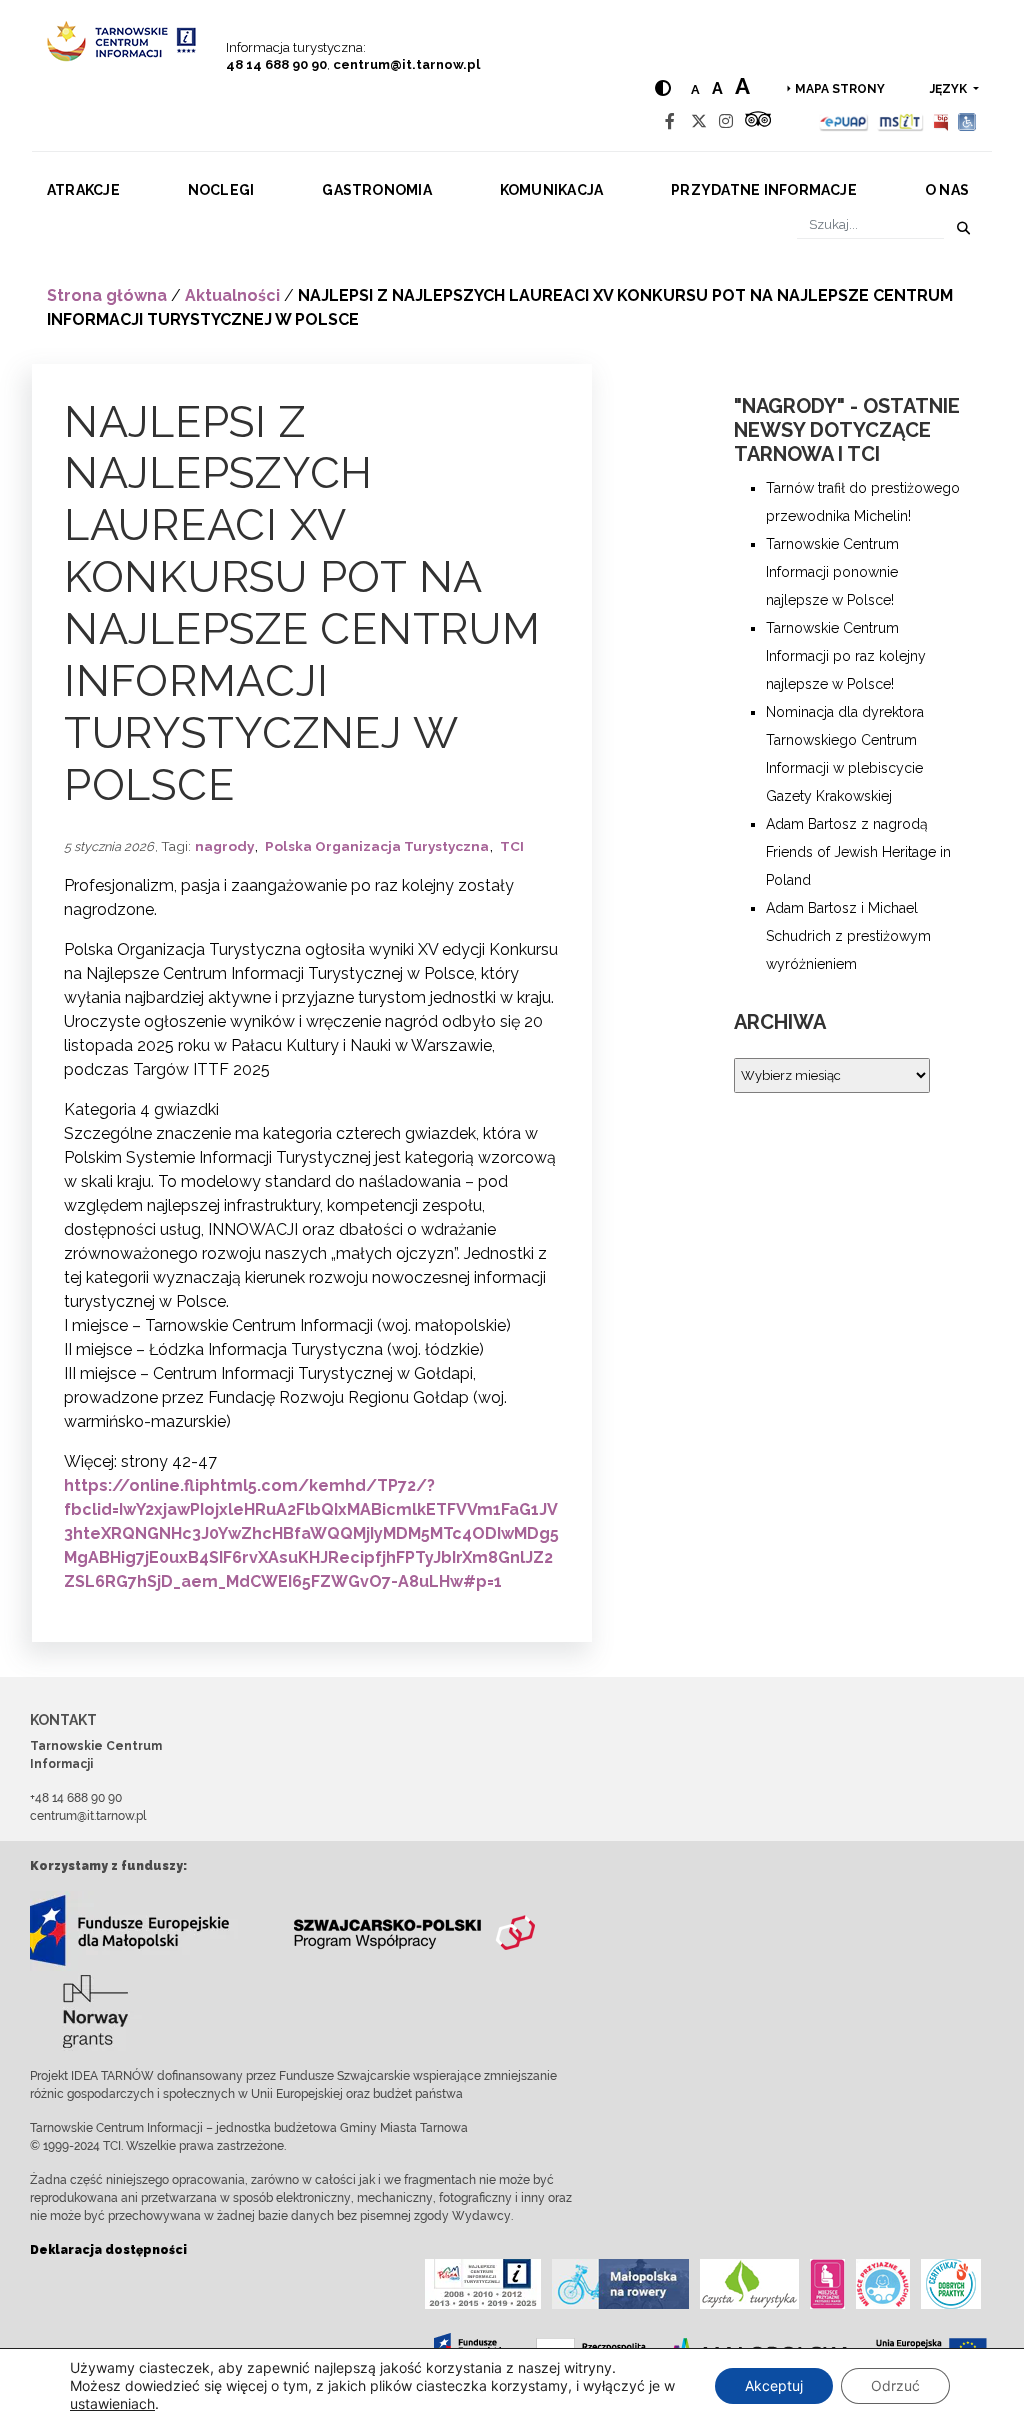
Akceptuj (774, 2385)
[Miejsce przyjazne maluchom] (883, 2284)
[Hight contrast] (663, 88)
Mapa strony (840, 89)
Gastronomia (377, 190)
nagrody (224, 846)
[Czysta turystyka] (749, 2284)
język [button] (950, 89)
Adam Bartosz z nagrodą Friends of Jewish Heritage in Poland (858, 852)
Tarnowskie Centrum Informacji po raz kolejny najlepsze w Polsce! (846, 656)
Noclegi (221, 190)
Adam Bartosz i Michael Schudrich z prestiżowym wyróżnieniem (848, 936)
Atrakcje (83, 190)
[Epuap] (844, 121)
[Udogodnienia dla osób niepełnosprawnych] (967, 121)
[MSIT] (900, 121)
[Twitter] (699, 121)
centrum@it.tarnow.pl (406, 64)
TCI (512, 846)
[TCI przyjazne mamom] (827, 2284)
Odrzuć (895, 2385)
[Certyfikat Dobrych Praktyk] (951, 2284)
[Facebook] (670, 121)
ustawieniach (112, 2403)
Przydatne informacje (764, 190)
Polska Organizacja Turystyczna (377, 846)
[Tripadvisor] (758, 121)
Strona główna (107, 295)
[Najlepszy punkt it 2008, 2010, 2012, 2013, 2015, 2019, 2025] (483, 2284)
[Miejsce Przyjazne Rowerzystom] (620, 2284)
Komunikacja (552, 190)
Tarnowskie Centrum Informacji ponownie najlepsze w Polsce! (832, 572)
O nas (947, 190)
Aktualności (232, 295)
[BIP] (941, 121)
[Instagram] (726, 121)
